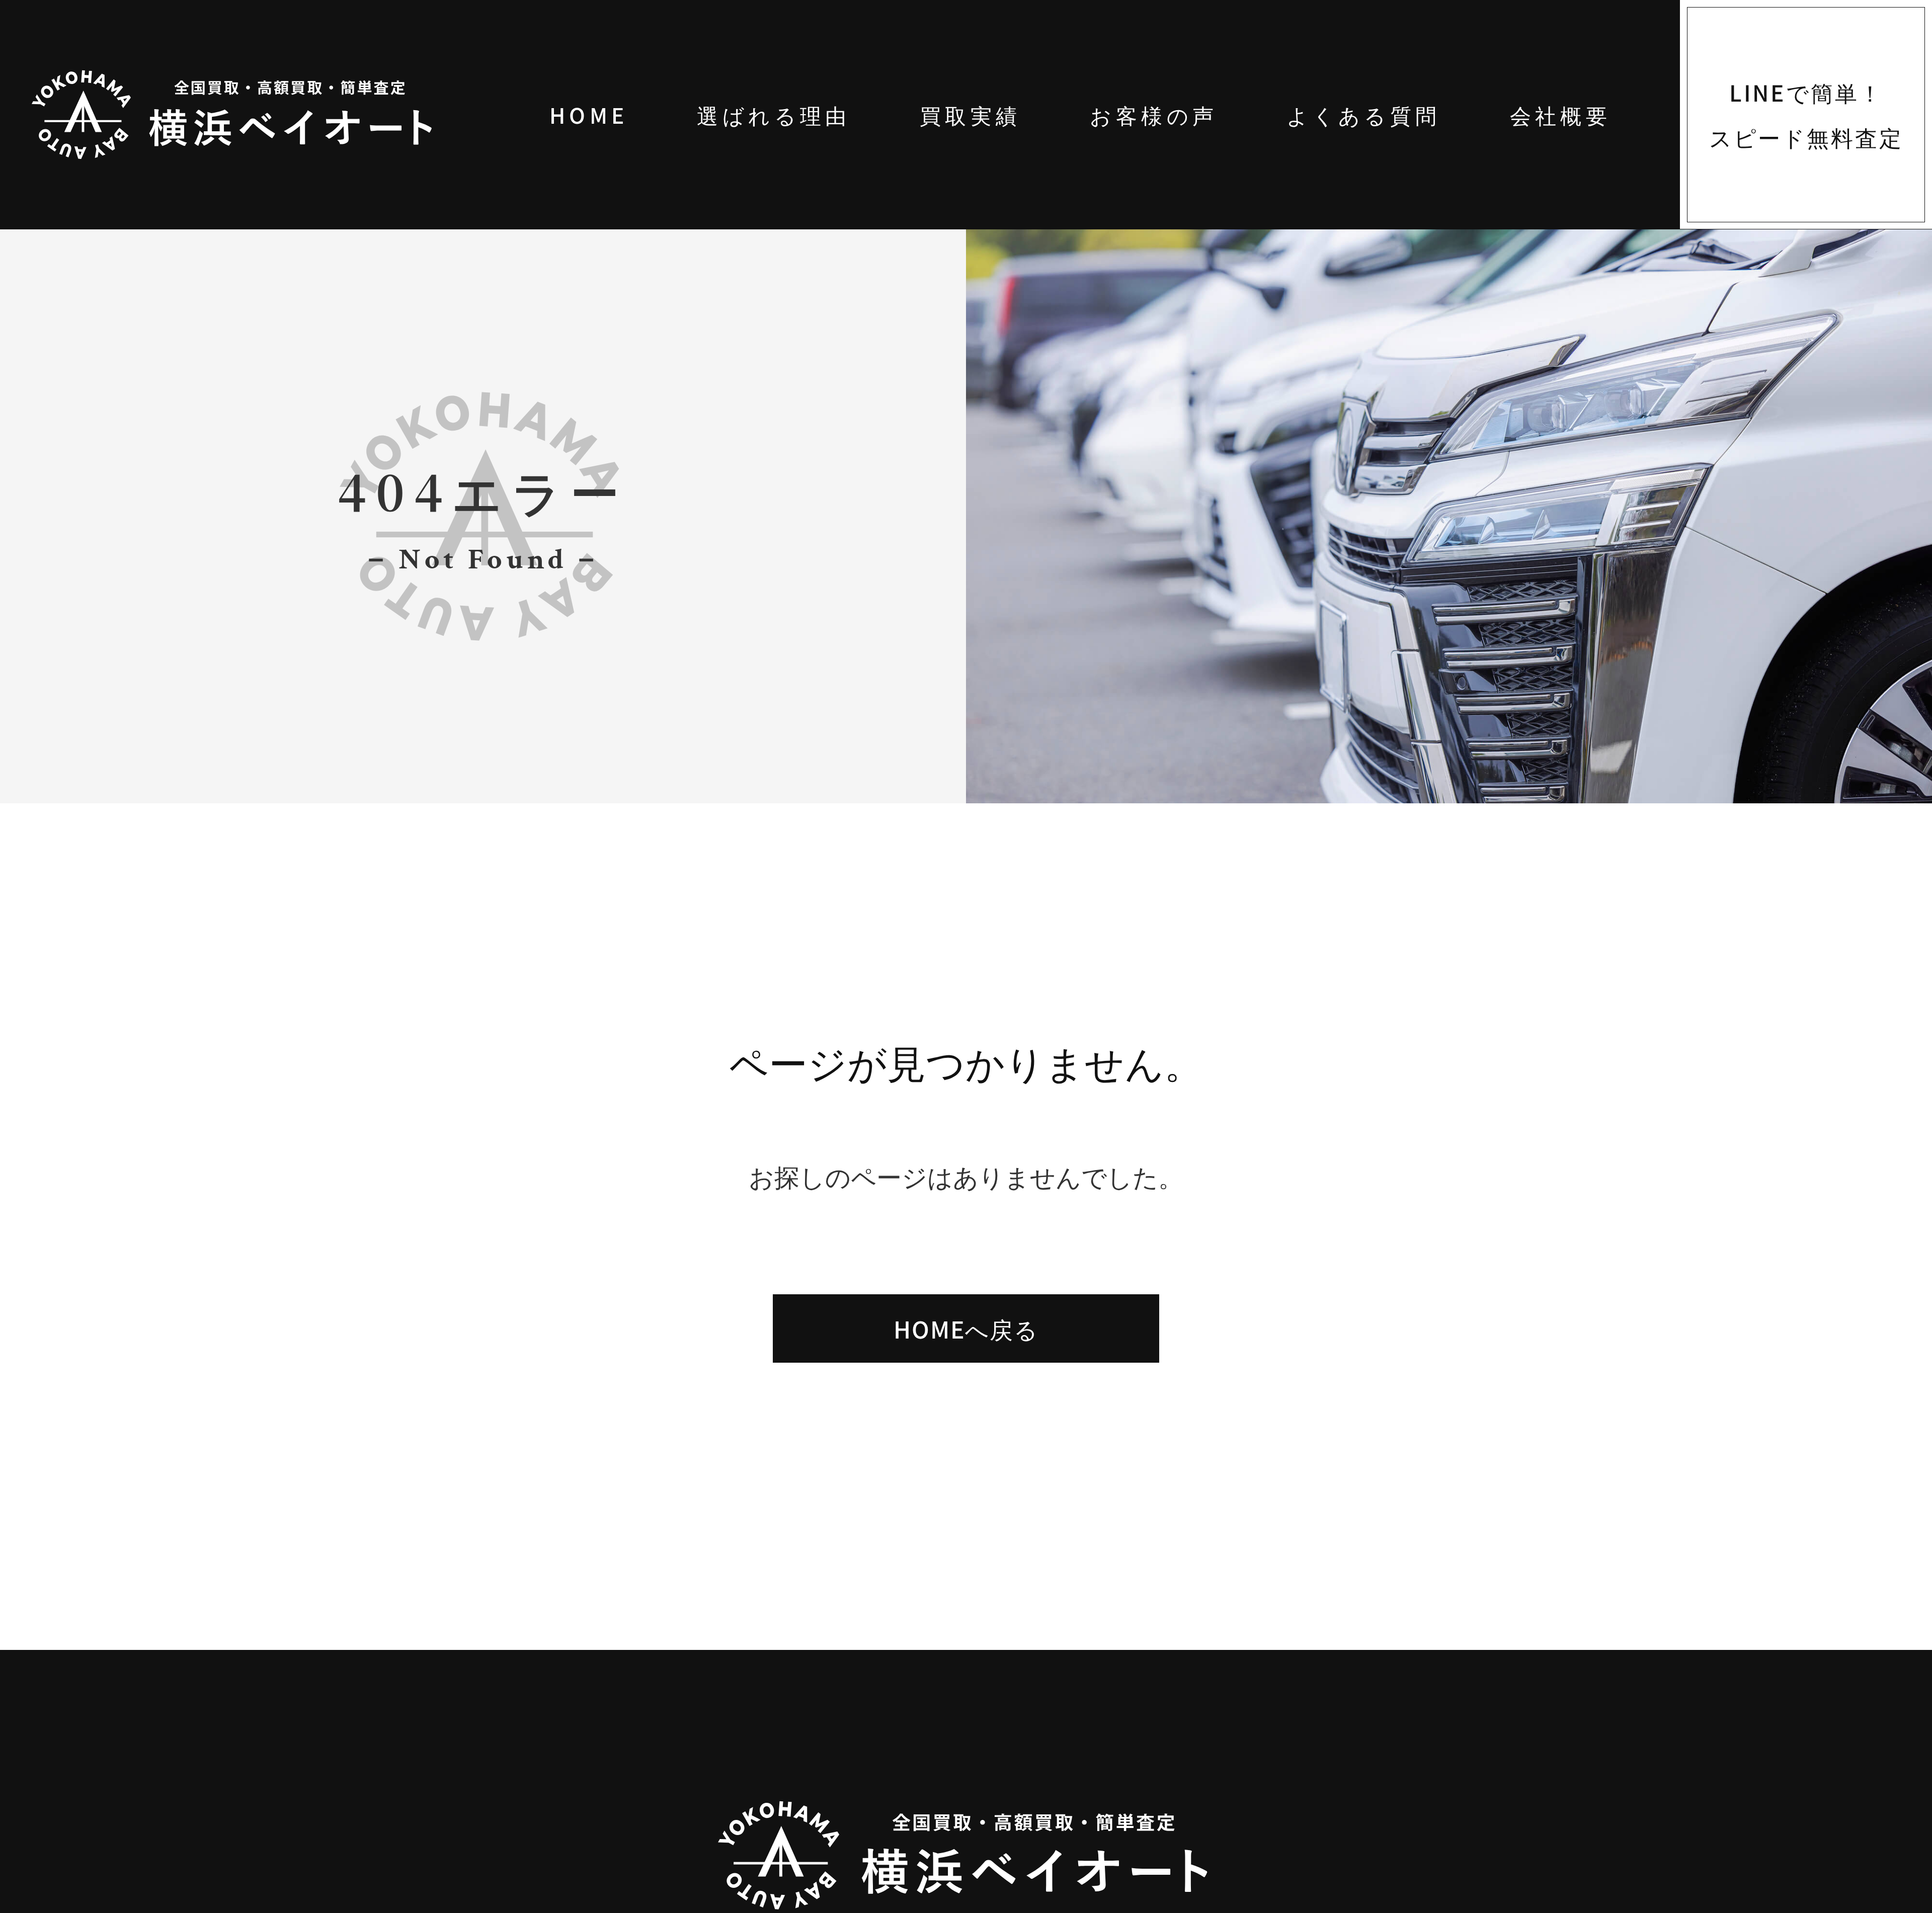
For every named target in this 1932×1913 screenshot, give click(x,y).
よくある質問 (1364, 114)
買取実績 (971, 114)
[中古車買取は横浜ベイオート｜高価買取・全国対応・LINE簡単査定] (268, 115)
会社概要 (1561, 114)
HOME (589, 114)
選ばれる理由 (774, 114)
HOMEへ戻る (966, 1335)
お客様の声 (1154, 114)
